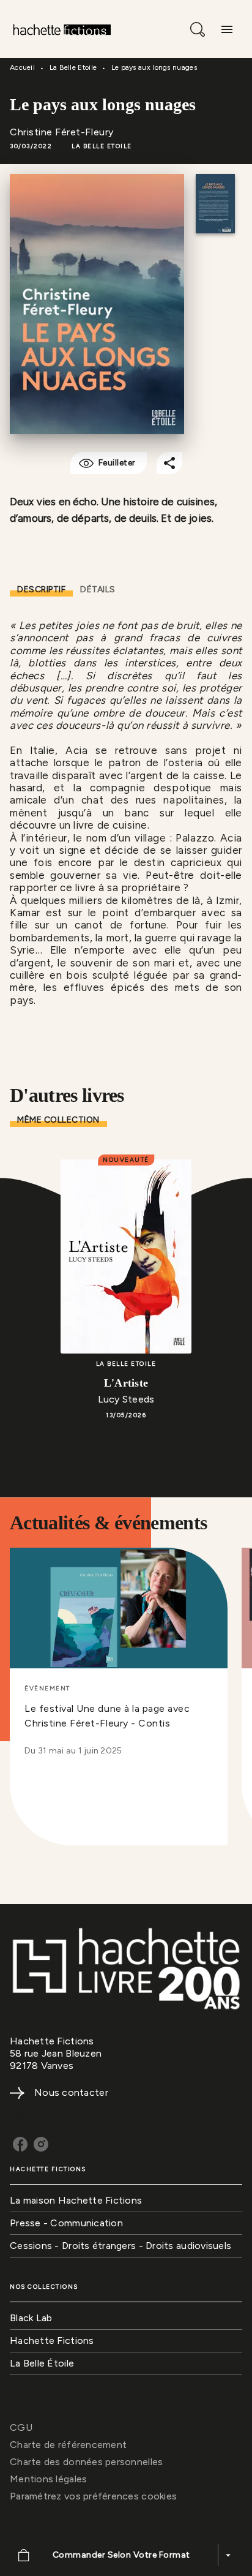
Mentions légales (48, 2479)
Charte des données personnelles (86, 2462)
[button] (102, 146)
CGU (21, 2427)
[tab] (41, 590)
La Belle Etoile (73, 67)
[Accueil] (61, 29)
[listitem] (20, 2144)
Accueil (22, 67)
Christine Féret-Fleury (62, 132)
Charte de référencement (68, 2445)
